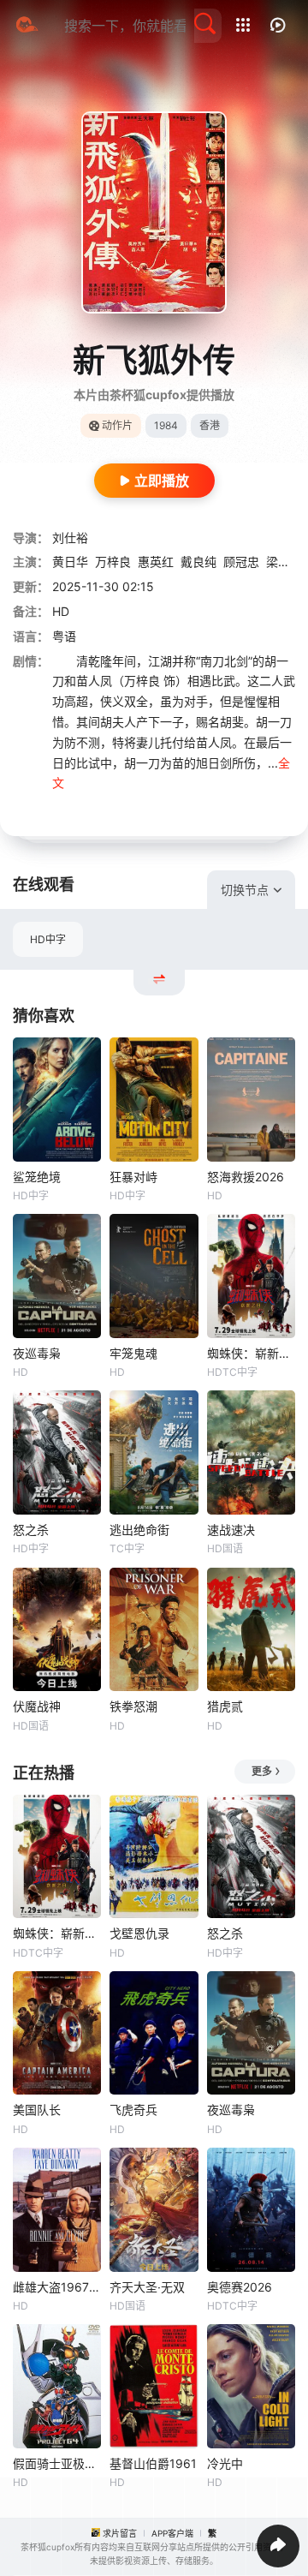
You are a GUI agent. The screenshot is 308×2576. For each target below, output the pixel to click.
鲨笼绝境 (37, 1177)
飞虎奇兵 (133, 2110)
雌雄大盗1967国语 (57, 2287)
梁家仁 (284, 562)
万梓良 (113, 562)
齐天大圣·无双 (147, 2287)
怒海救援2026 (246, 1177)
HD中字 (48, 939)
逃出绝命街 (139, 1530)
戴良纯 (198, 562)
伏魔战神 (37, 1706)
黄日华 (70, 562)
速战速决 (231, 1530)
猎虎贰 (225, 1706)
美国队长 (37, 2110)
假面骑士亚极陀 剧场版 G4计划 (57, 2463)
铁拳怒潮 (133, 1706)
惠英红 (156, 562)
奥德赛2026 (240, 2287)
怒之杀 (31, 1530)
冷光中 (225, 2463)
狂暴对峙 (133, 1177)
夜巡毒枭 (37, 1353)
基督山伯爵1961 (153, 2463)
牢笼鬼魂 (133, 1353)
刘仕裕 (70, 538)
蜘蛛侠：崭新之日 (251, 1353)
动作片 (117, 425)
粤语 (64, 636)
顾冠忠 (241, 562)
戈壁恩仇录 (139, 1933)
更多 (262, 1771)
